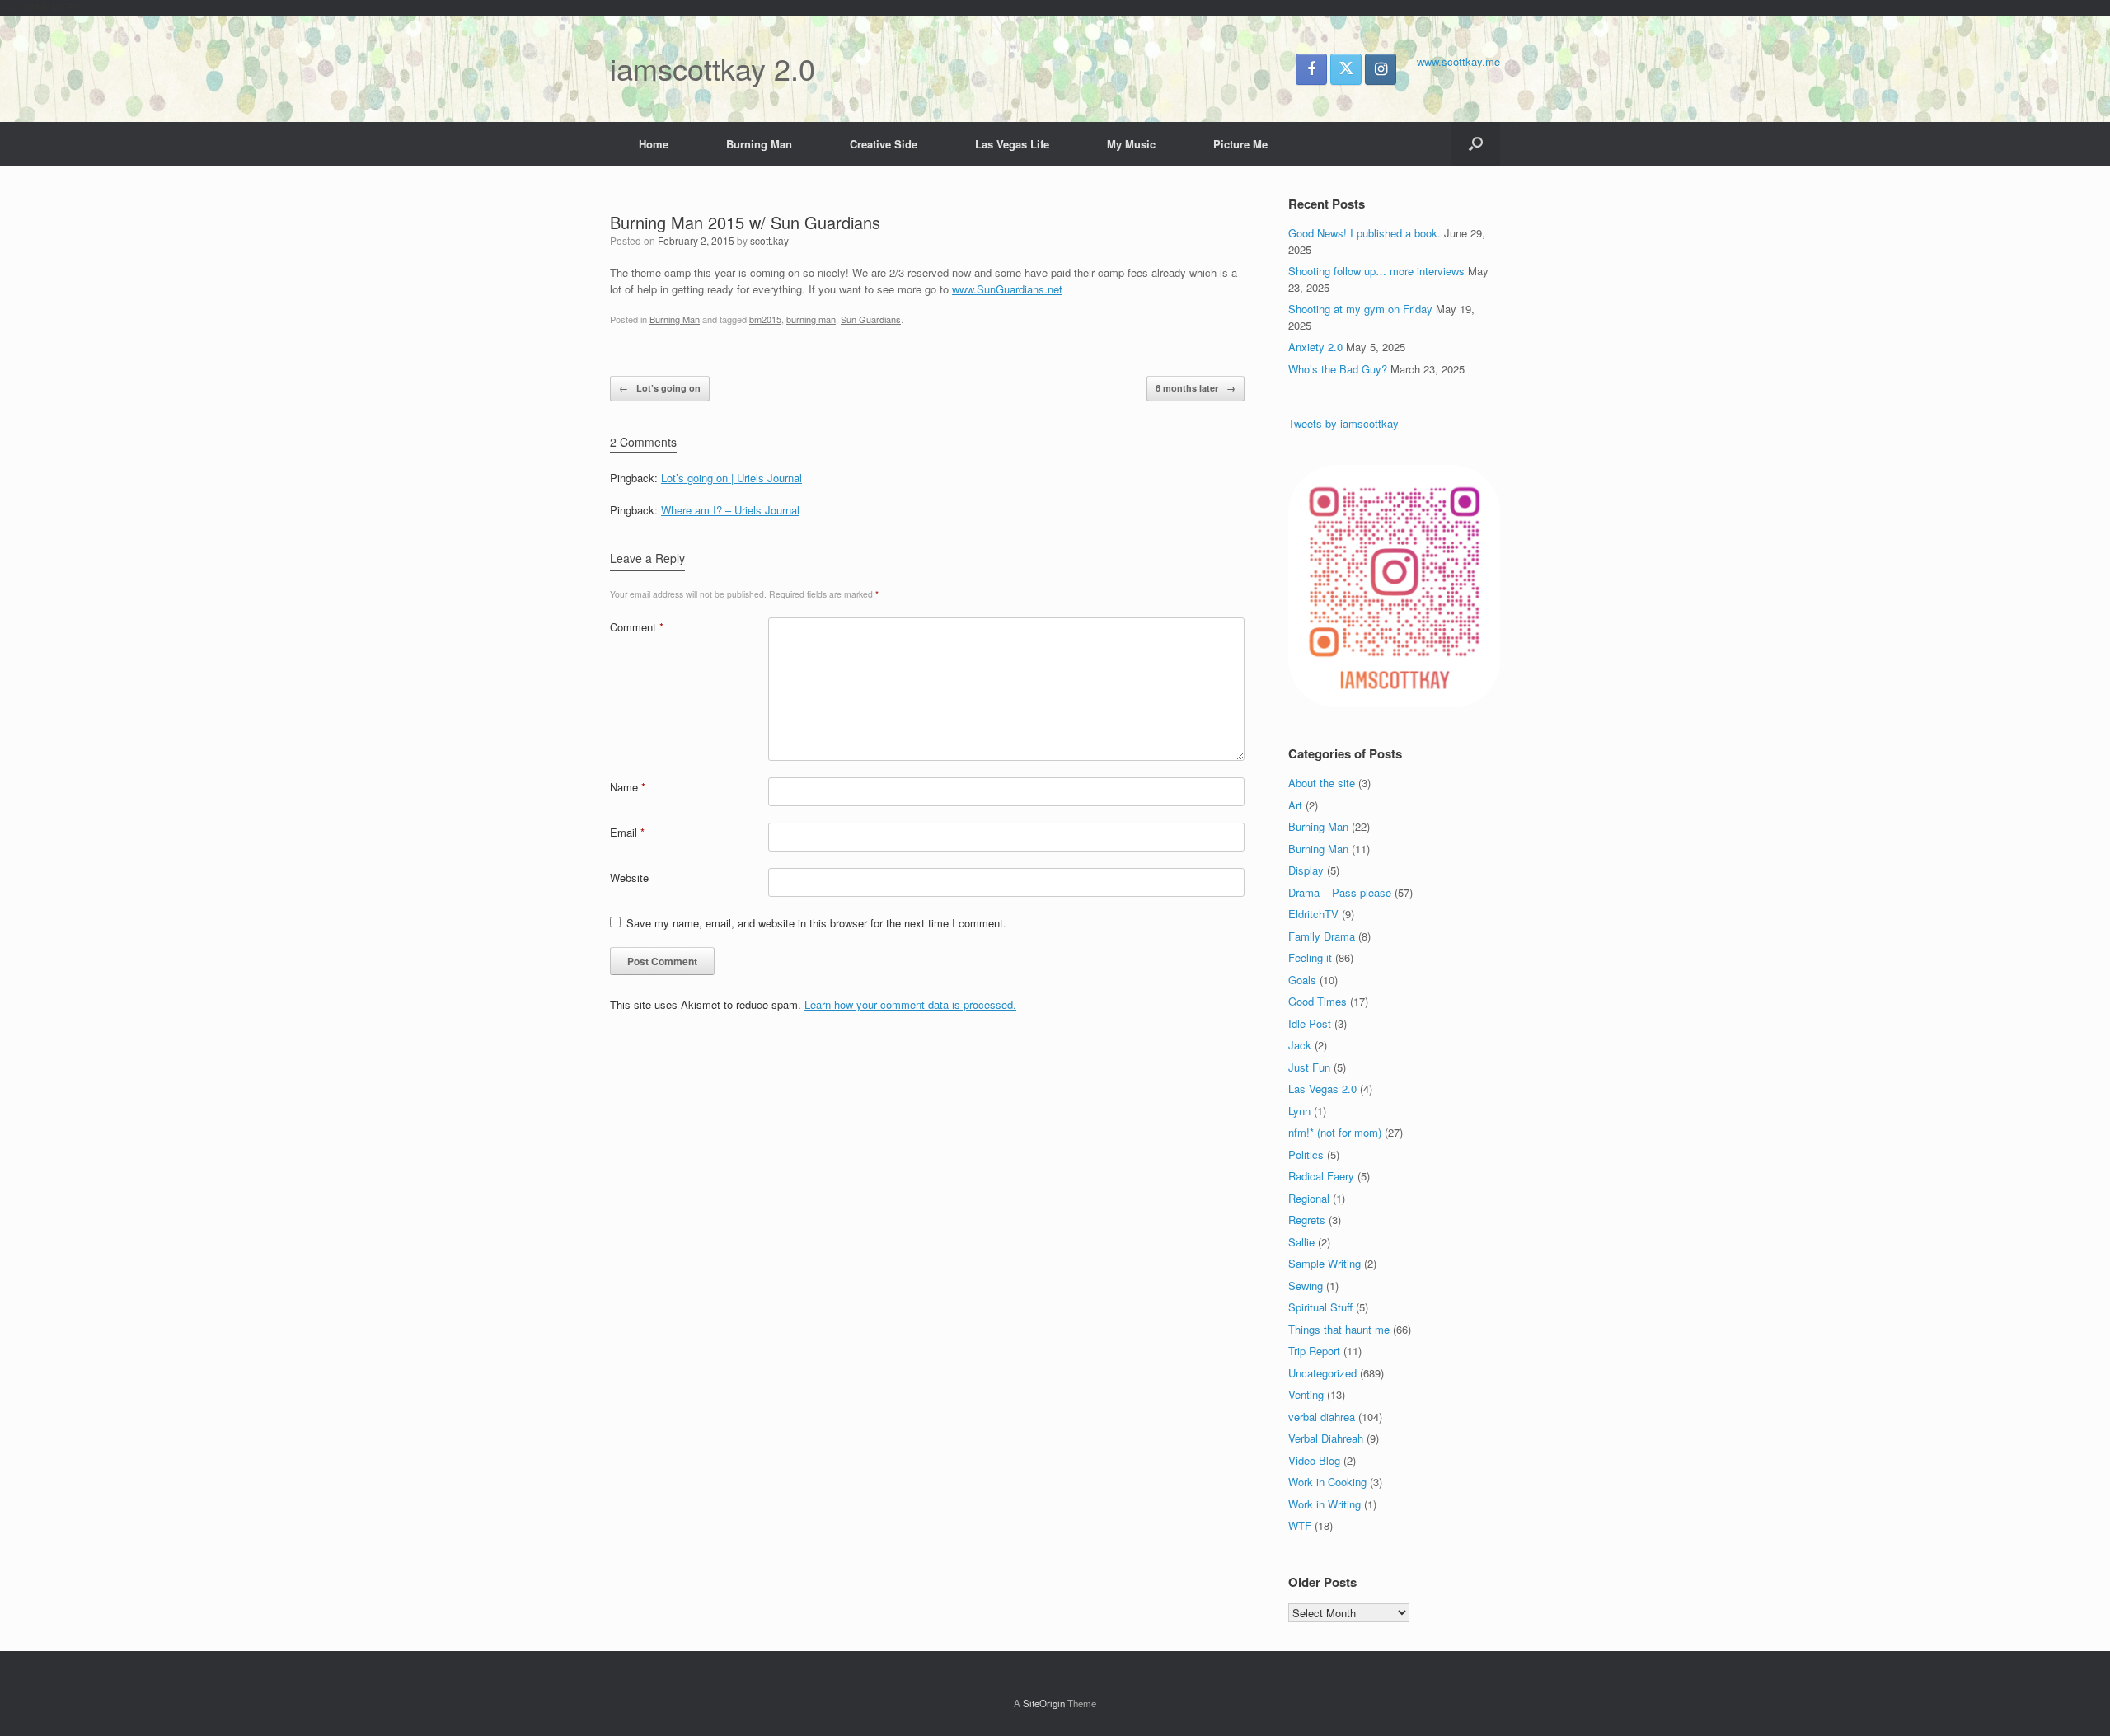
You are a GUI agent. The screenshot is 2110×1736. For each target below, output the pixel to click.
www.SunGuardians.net (1007, 289)
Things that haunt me (1339, 1329)
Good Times (1318, 1001)
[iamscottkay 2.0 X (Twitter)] (1346, 69)
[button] (1476, 144)
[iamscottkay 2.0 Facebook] (1311, 69)
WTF (1300, 1525)
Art (1295, 805)
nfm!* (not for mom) (1335, 1132)
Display (1306, 870)
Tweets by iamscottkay (1343, 423)
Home (654, 144)
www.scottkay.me (1458, 61)
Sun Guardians (871, 319)
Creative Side (884, 144)
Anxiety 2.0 (1315, 347)
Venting (1306, 1394)
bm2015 (765, 319)
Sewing (1306, 1286)
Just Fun (1309, 1067)
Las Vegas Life (1012, 144)
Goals (1302, 980)
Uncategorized (1322, 1373)
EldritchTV (1313, 914)
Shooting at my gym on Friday (1360, 309)
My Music (1131, 144)
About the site (1322, 783)
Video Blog (1314, 1460)
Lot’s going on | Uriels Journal (731, 478)
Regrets (1307, 1220)
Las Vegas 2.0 (1322, 1089)
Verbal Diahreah (1326, 1438)
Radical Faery (1321, 1176)
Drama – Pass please (1340, 892)
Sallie (1301, 1242)
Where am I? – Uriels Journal (730, 510)
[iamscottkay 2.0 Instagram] (1381, 69)
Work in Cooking (1327, 1482)
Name (628, 787)
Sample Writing (1325, 1263)
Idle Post (1310, 1023)
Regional (1309, 1198)
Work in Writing (1325, 1504)
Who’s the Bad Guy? (1338, 369)
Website (629, 877)
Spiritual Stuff (1320, 1307)
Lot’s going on (660, 388)
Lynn (1299, 1111)
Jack (1300, 1045)
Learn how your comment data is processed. (910, 1004)
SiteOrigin (1044, 1703)
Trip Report (1314, 1351)
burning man (811, 319)
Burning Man (759, 144)
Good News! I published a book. (1364, 233)
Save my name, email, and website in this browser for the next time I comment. (816, 923)
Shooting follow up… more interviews (1376, 271)
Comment (637, 627)
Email (627, 832)
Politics (1306, 1154)
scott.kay (769, 240)
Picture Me (1240, 144)
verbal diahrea (1322, 1417)
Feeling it (1310, 957)
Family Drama (1322, 936)
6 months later (1196, 388)
